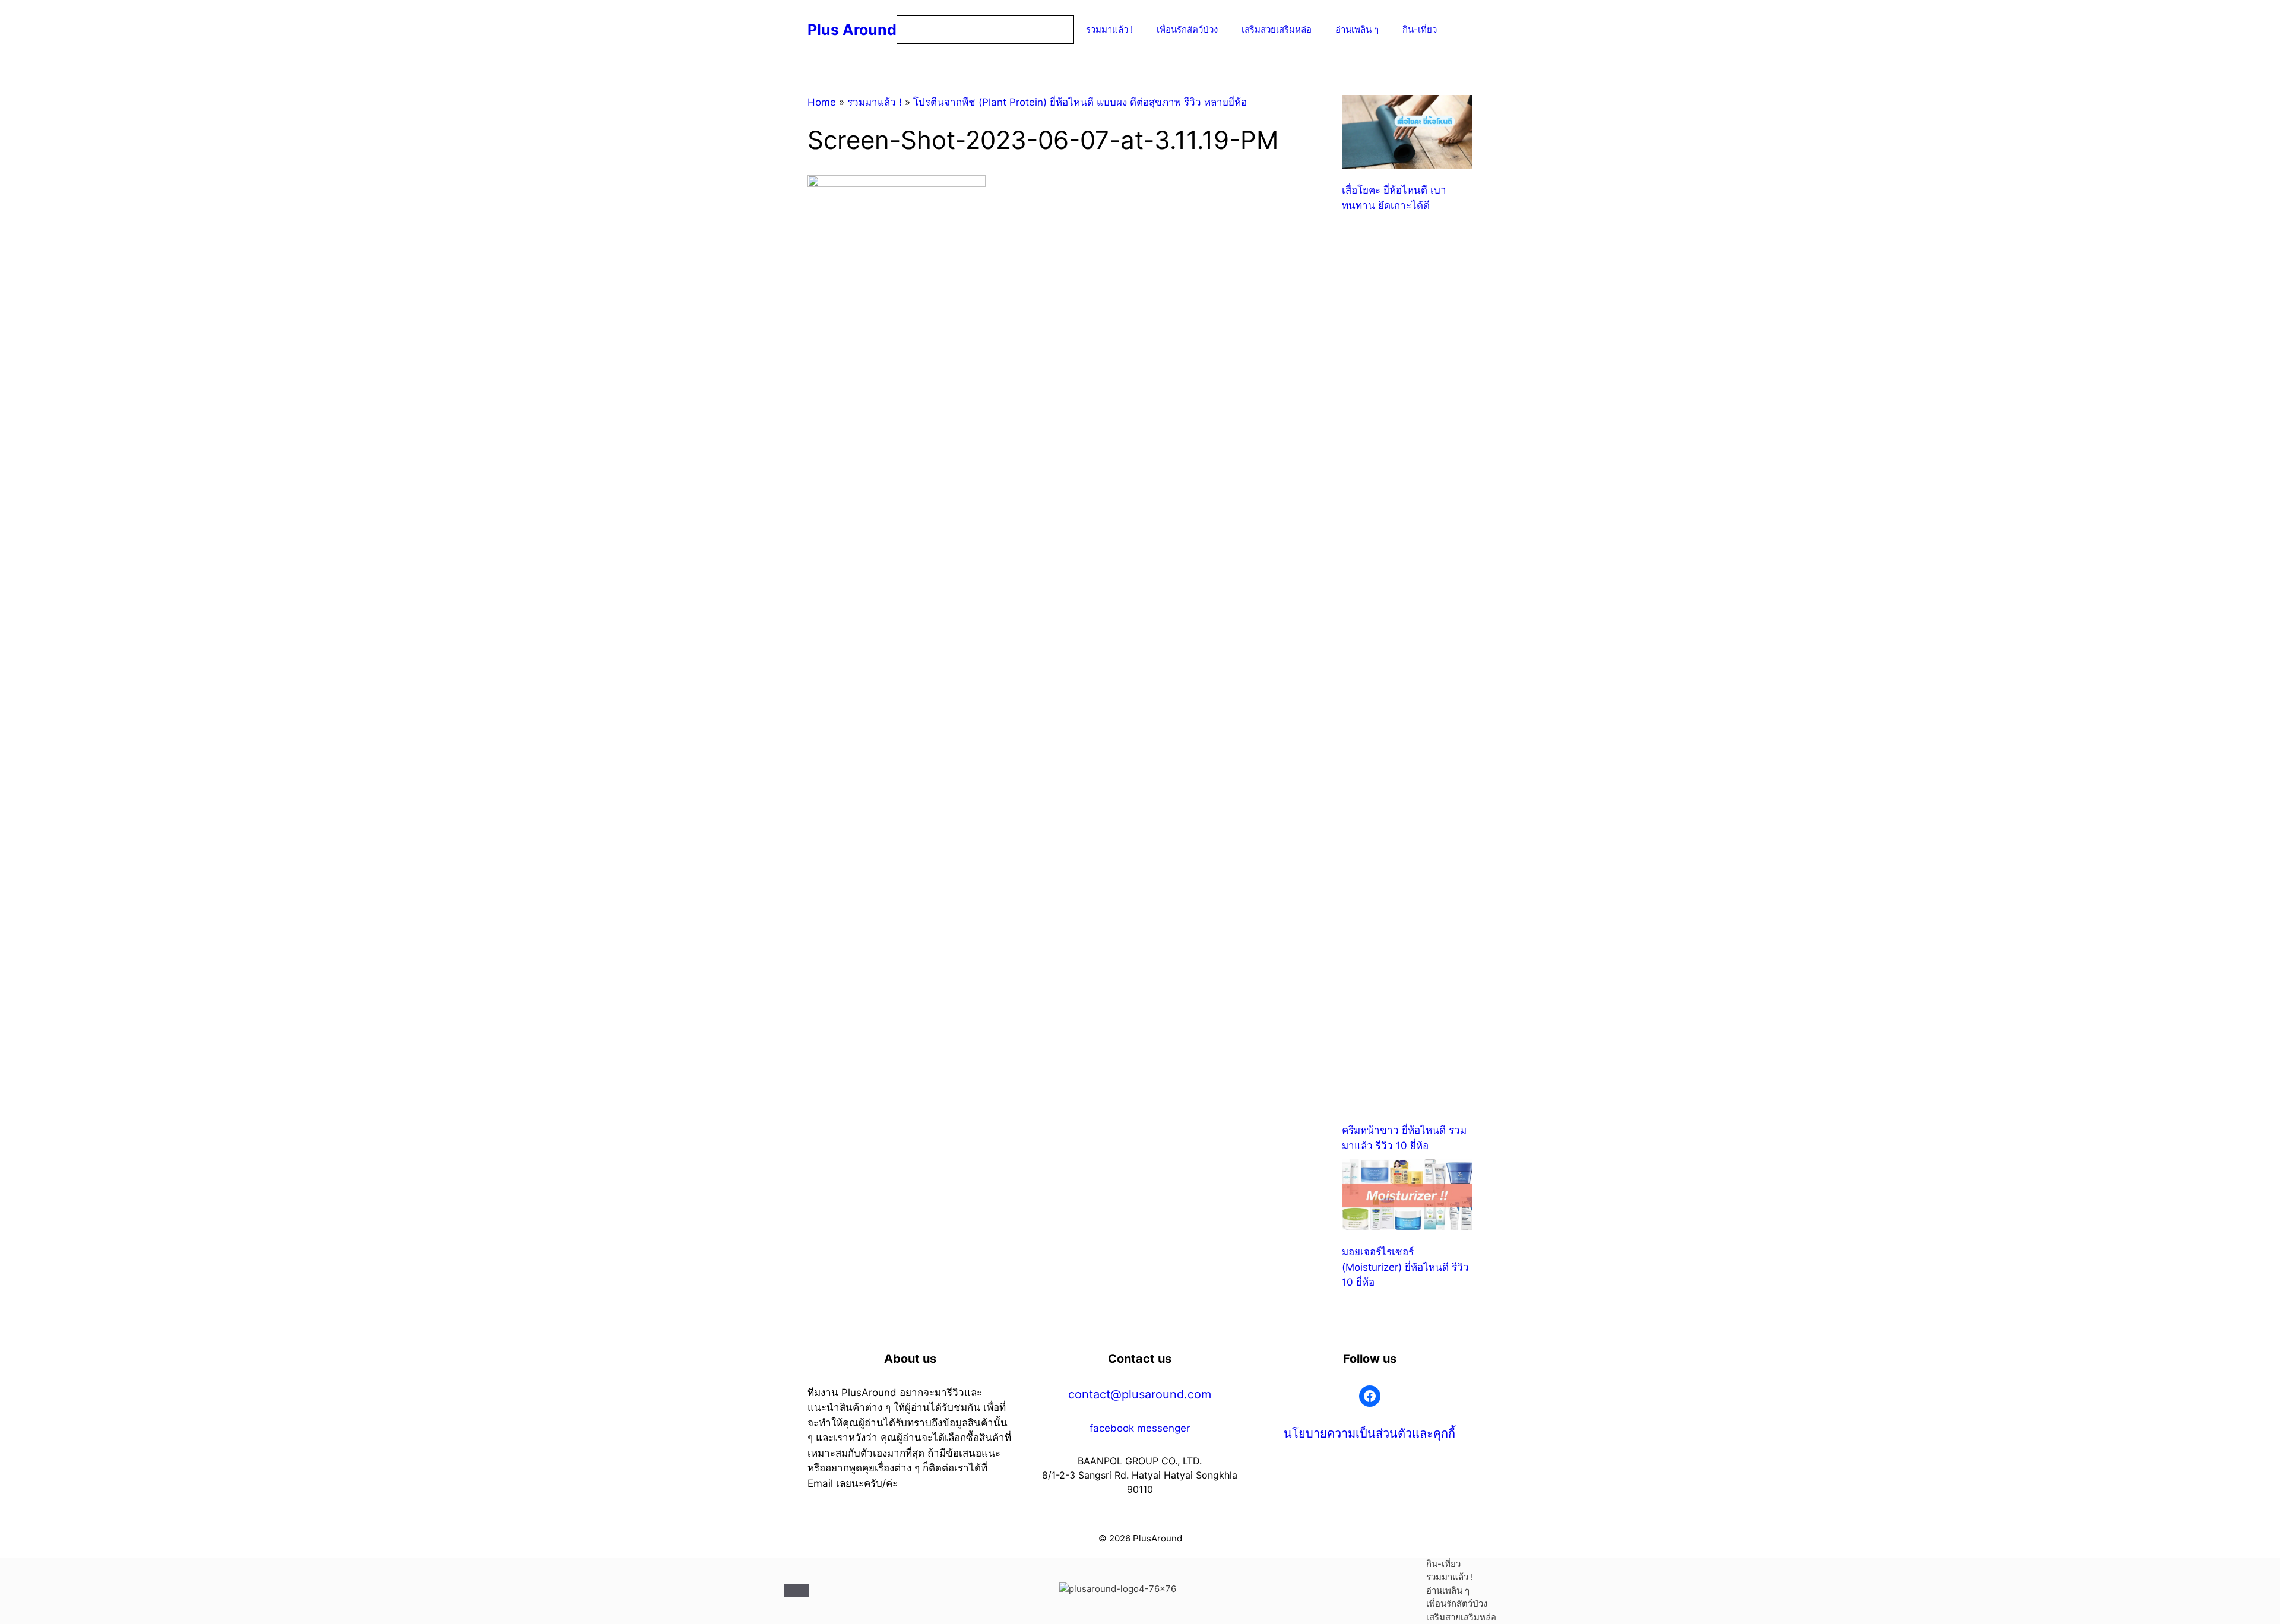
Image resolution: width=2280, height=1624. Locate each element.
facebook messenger (1140, 1428)
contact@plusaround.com (1140, 1394)
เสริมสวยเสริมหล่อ (1277, 29)
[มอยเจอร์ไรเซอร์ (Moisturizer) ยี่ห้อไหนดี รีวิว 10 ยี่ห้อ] (1407, 1197)
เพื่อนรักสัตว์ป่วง (1187, 29)
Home (822, 102)
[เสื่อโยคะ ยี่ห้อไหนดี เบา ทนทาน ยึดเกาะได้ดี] (1407, 134)
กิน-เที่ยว (1420, 29)
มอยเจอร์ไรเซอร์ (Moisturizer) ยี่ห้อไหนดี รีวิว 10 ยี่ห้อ (1405, 1267)
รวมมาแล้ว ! (1109, 29)
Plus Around (852, 30)
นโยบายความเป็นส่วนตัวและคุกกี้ (1369, 1433)
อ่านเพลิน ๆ (1357, 29)
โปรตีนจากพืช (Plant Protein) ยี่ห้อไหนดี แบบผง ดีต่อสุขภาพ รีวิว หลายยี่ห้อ (1080, 102)
